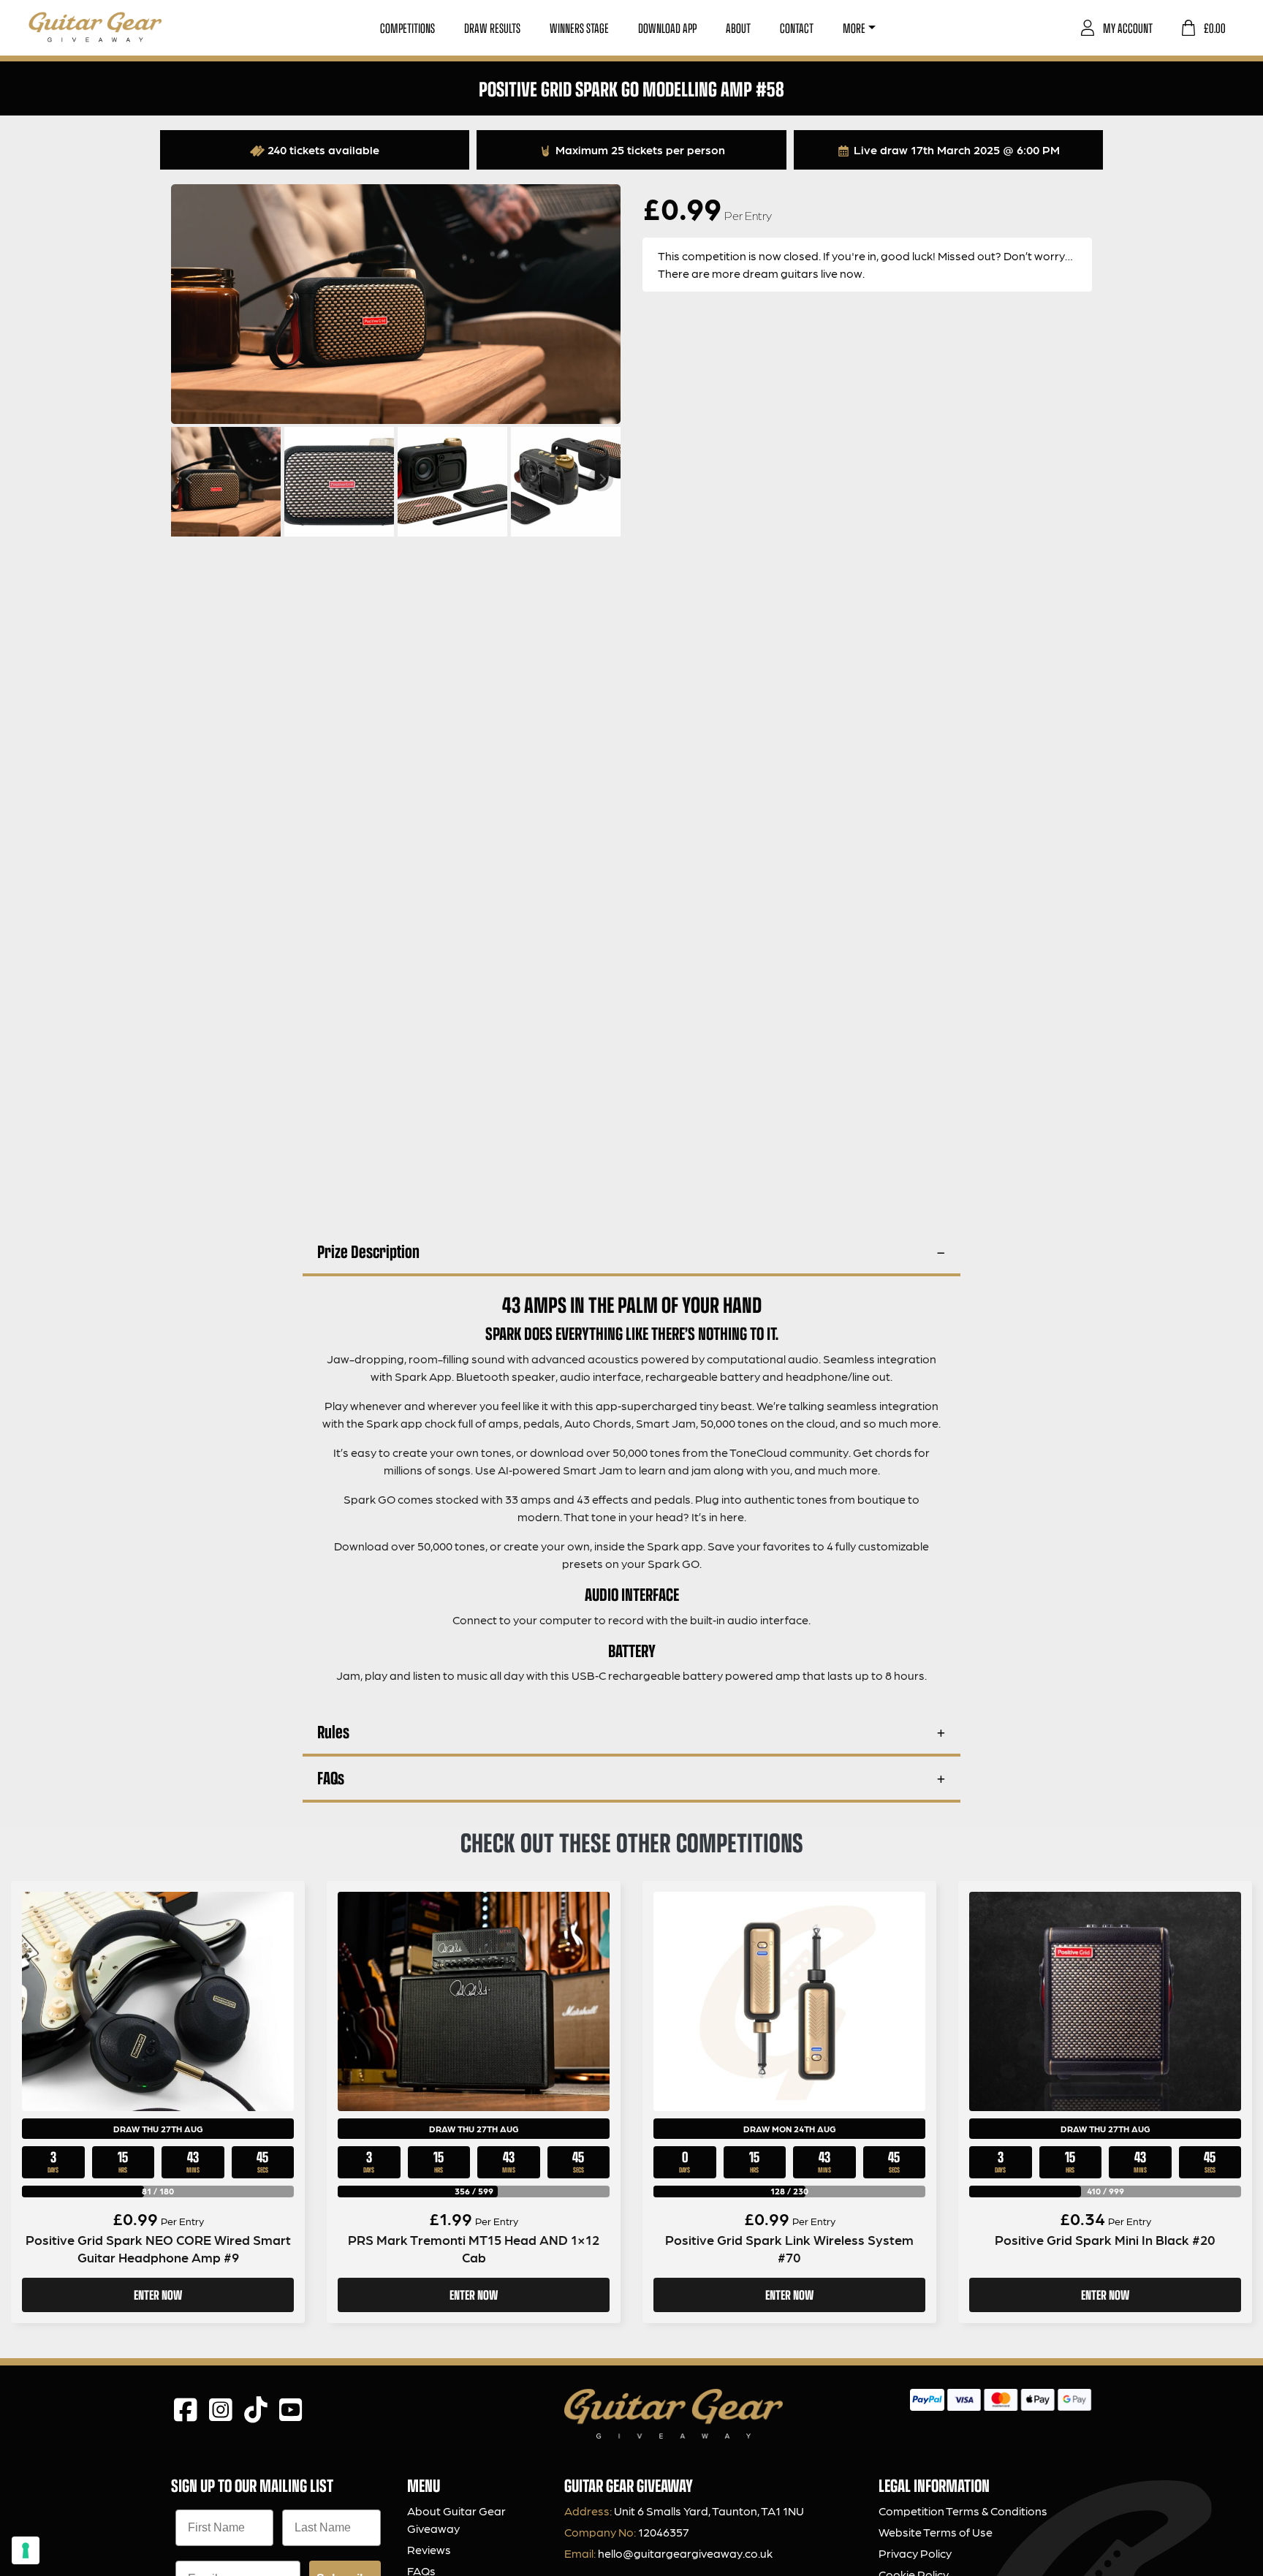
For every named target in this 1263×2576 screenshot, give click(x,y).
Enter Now (158, 2295)
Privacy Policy (915, 2553)
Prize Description (368, 1251)
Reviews (429, 2549)
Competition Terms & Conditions (963, 2511)
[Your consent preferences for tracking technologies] (26, 2550)
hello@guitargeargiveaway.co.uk (685, 2553)
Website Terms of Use (936, 2532)
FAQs (331, 1777)
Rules (333, 1731)
